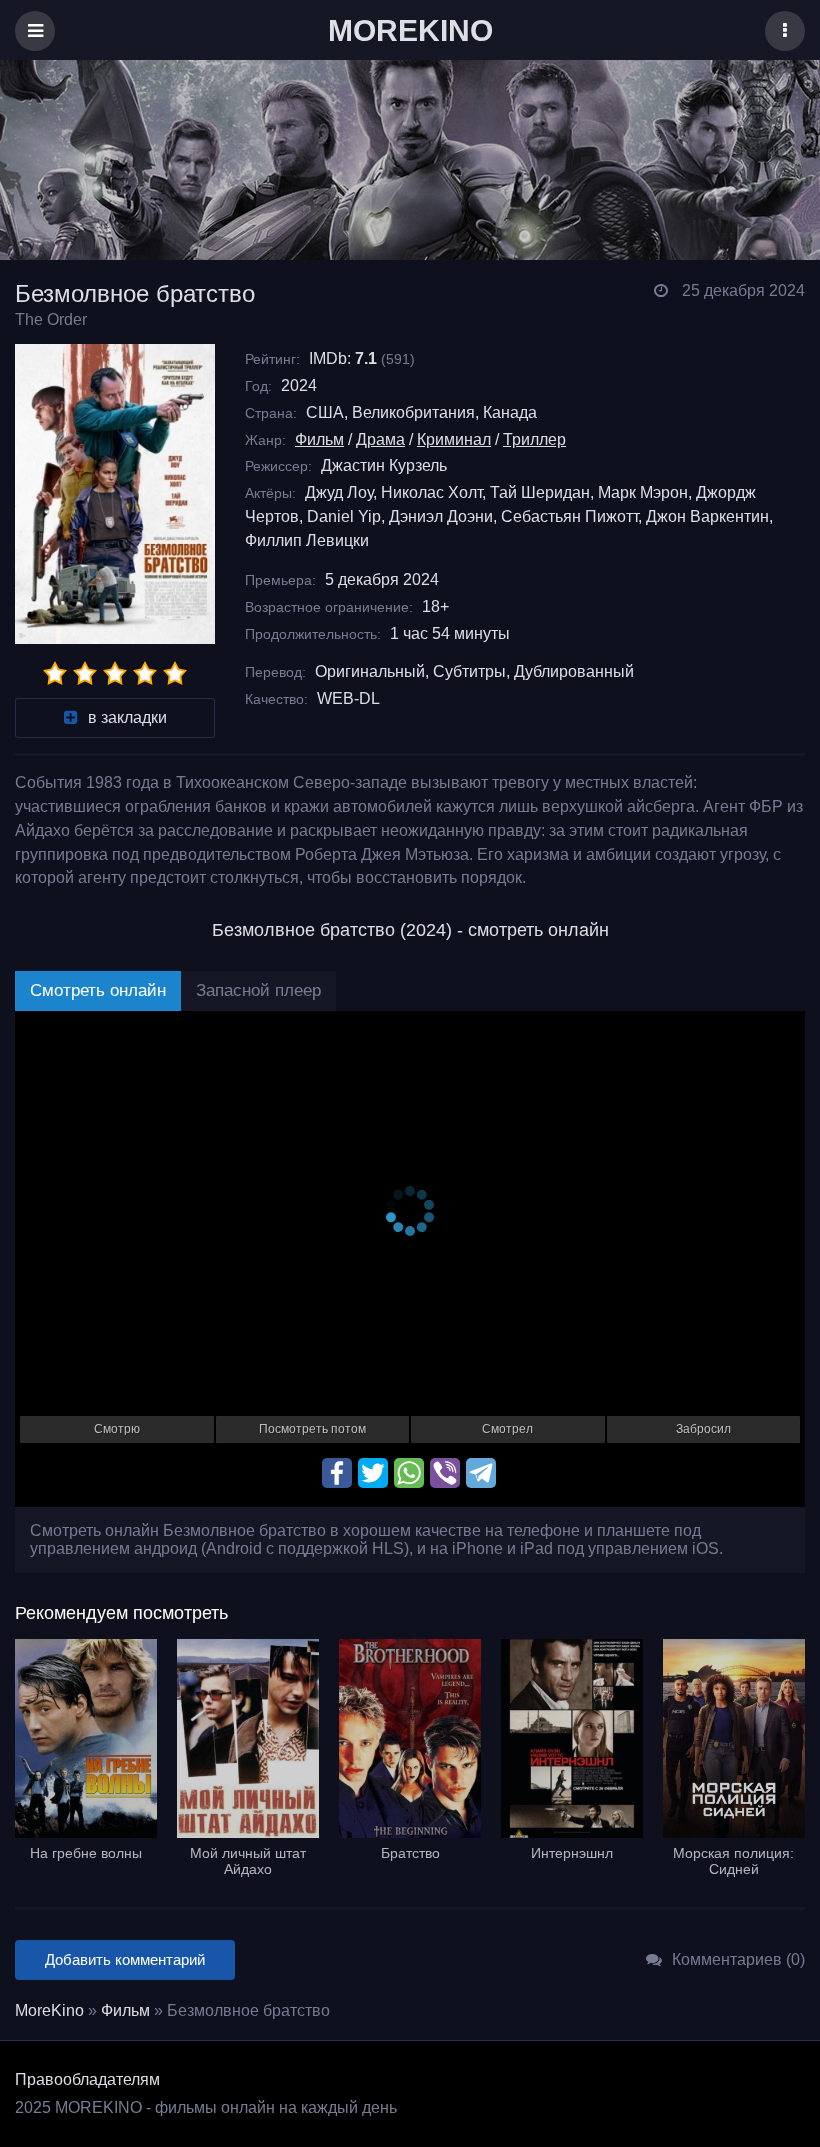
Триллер (534, 439)
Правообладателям (87, 2079)
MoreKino (49, 2010)
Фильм (319, 439)
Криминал (454, 439)
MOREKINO (410, 30)
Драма (380, 439)
